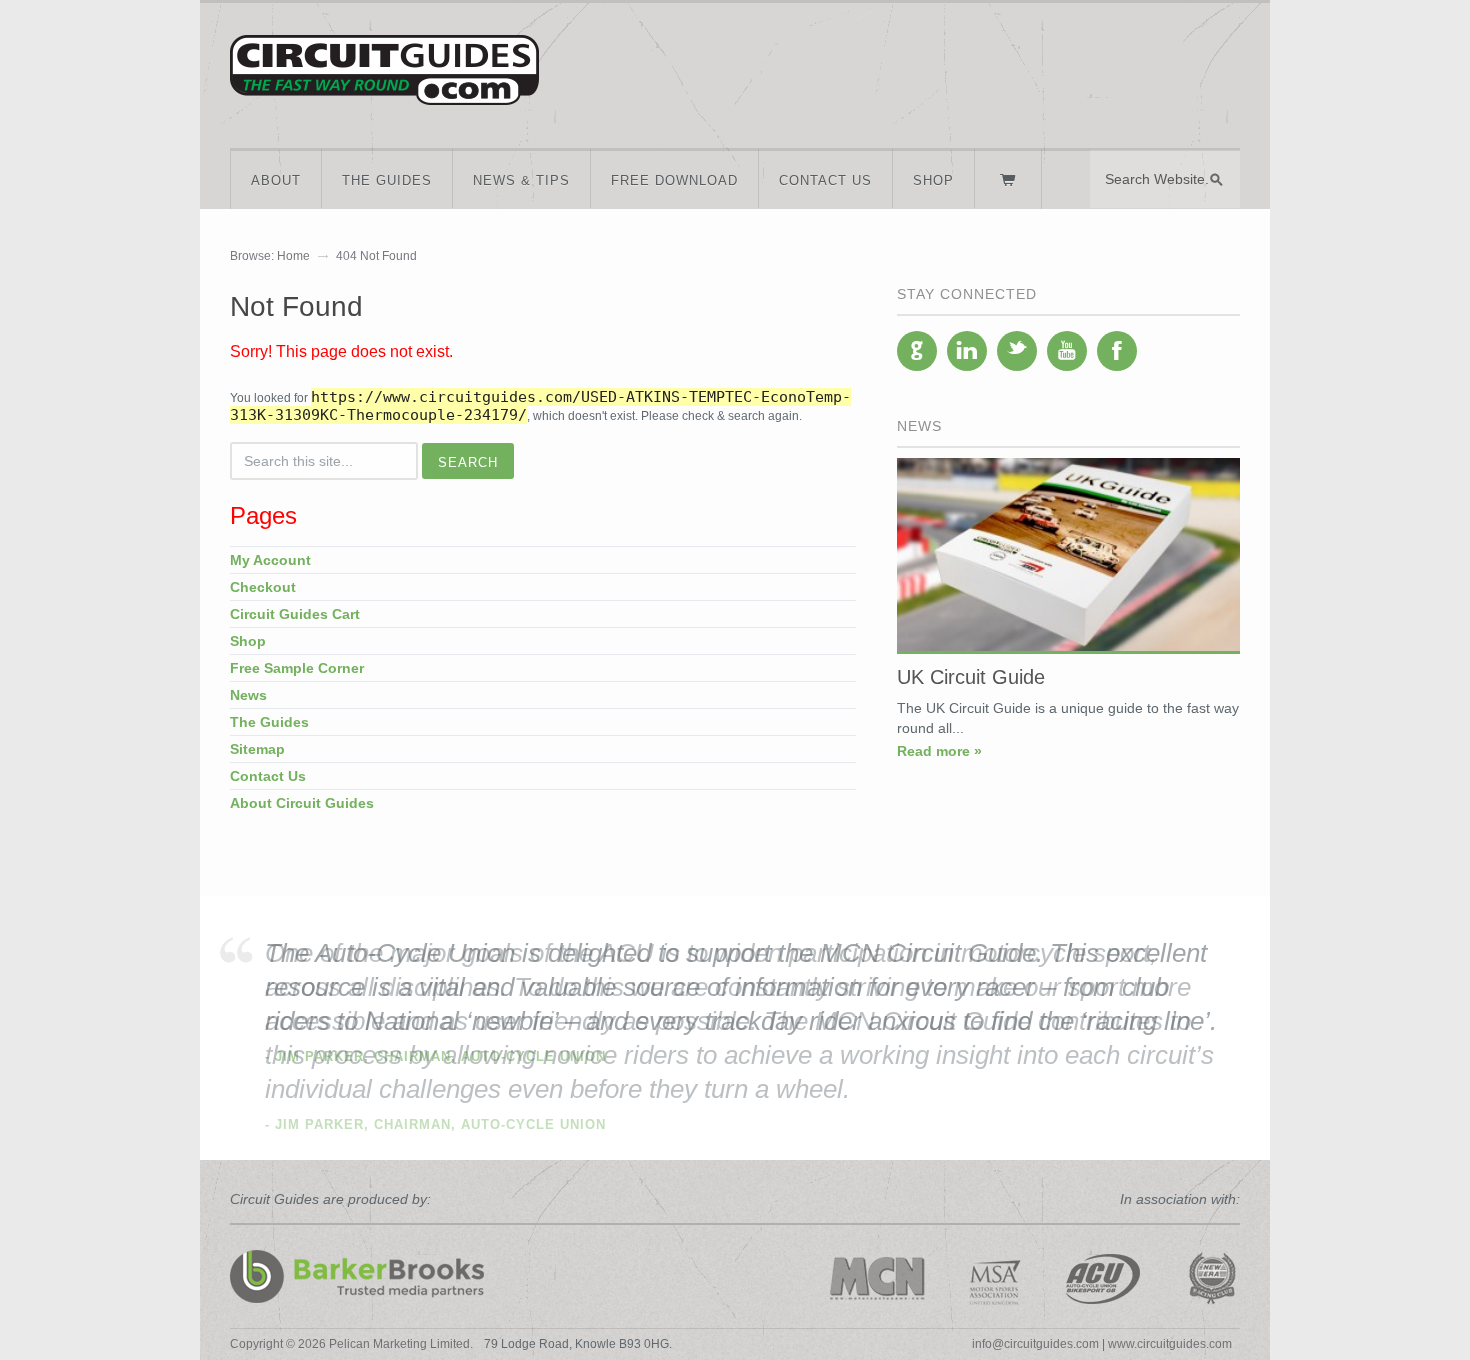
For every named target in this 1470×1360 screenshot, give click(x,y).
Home (293, 256)
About (276, 180)
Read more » (939, 751)
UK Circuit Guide (971, 677)
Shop (933, 180)
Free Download (674, 180)
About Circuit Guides (302, 803)
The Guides (387, 180)
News (248, 695)
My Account (270, 560)
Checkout (263, 587)
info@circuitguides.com (1035, 1344)
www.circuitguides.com (1170, 1344)
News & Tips (521, 180)
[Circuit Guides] (384, 90)
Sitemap (257, 749)
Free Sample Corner (297, 668)
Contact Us (825, 180)
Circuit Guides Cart (295, 614)
